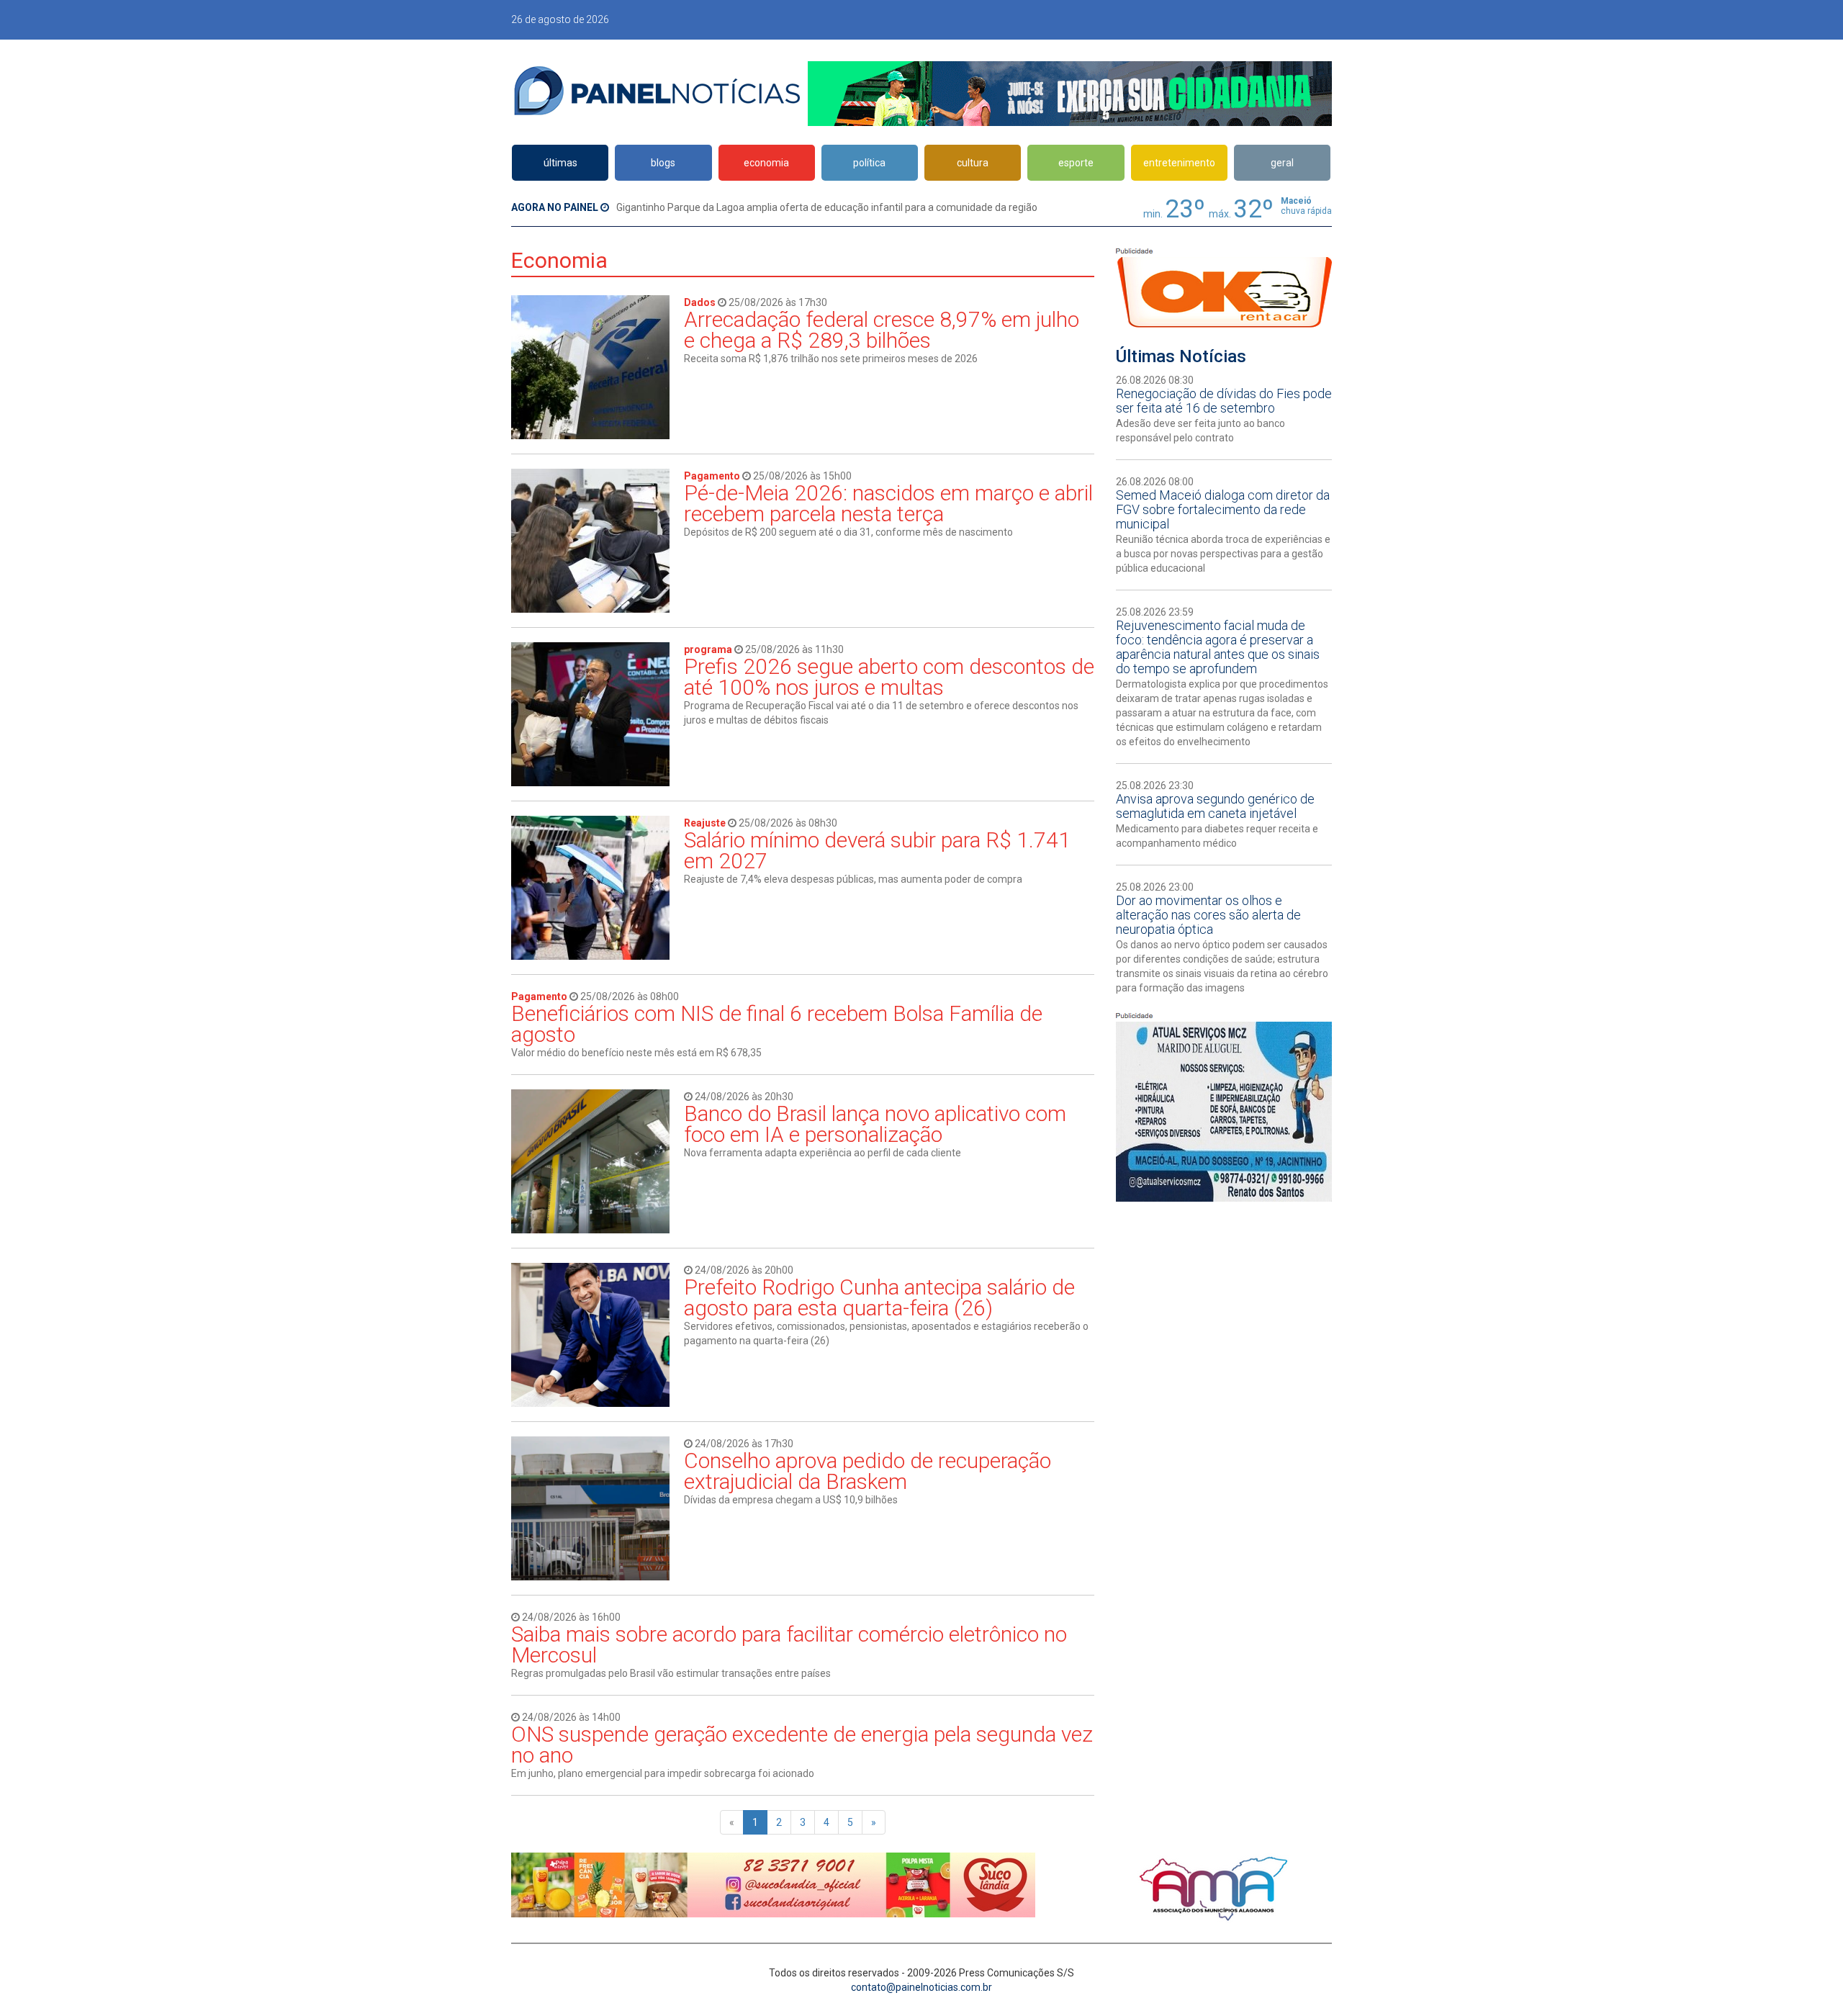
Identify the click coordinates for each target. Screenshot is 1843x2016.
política (869, 163)
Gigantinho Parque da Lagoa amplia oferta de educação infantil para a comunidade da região (827, 207)
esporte (1076, 163)
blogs (663, 163)
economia (766, 163)
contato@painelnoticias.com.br (921, 1987)
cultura (973, 163)
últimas (560, 163)
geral (1282, 163)
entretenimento (1179, 163)
